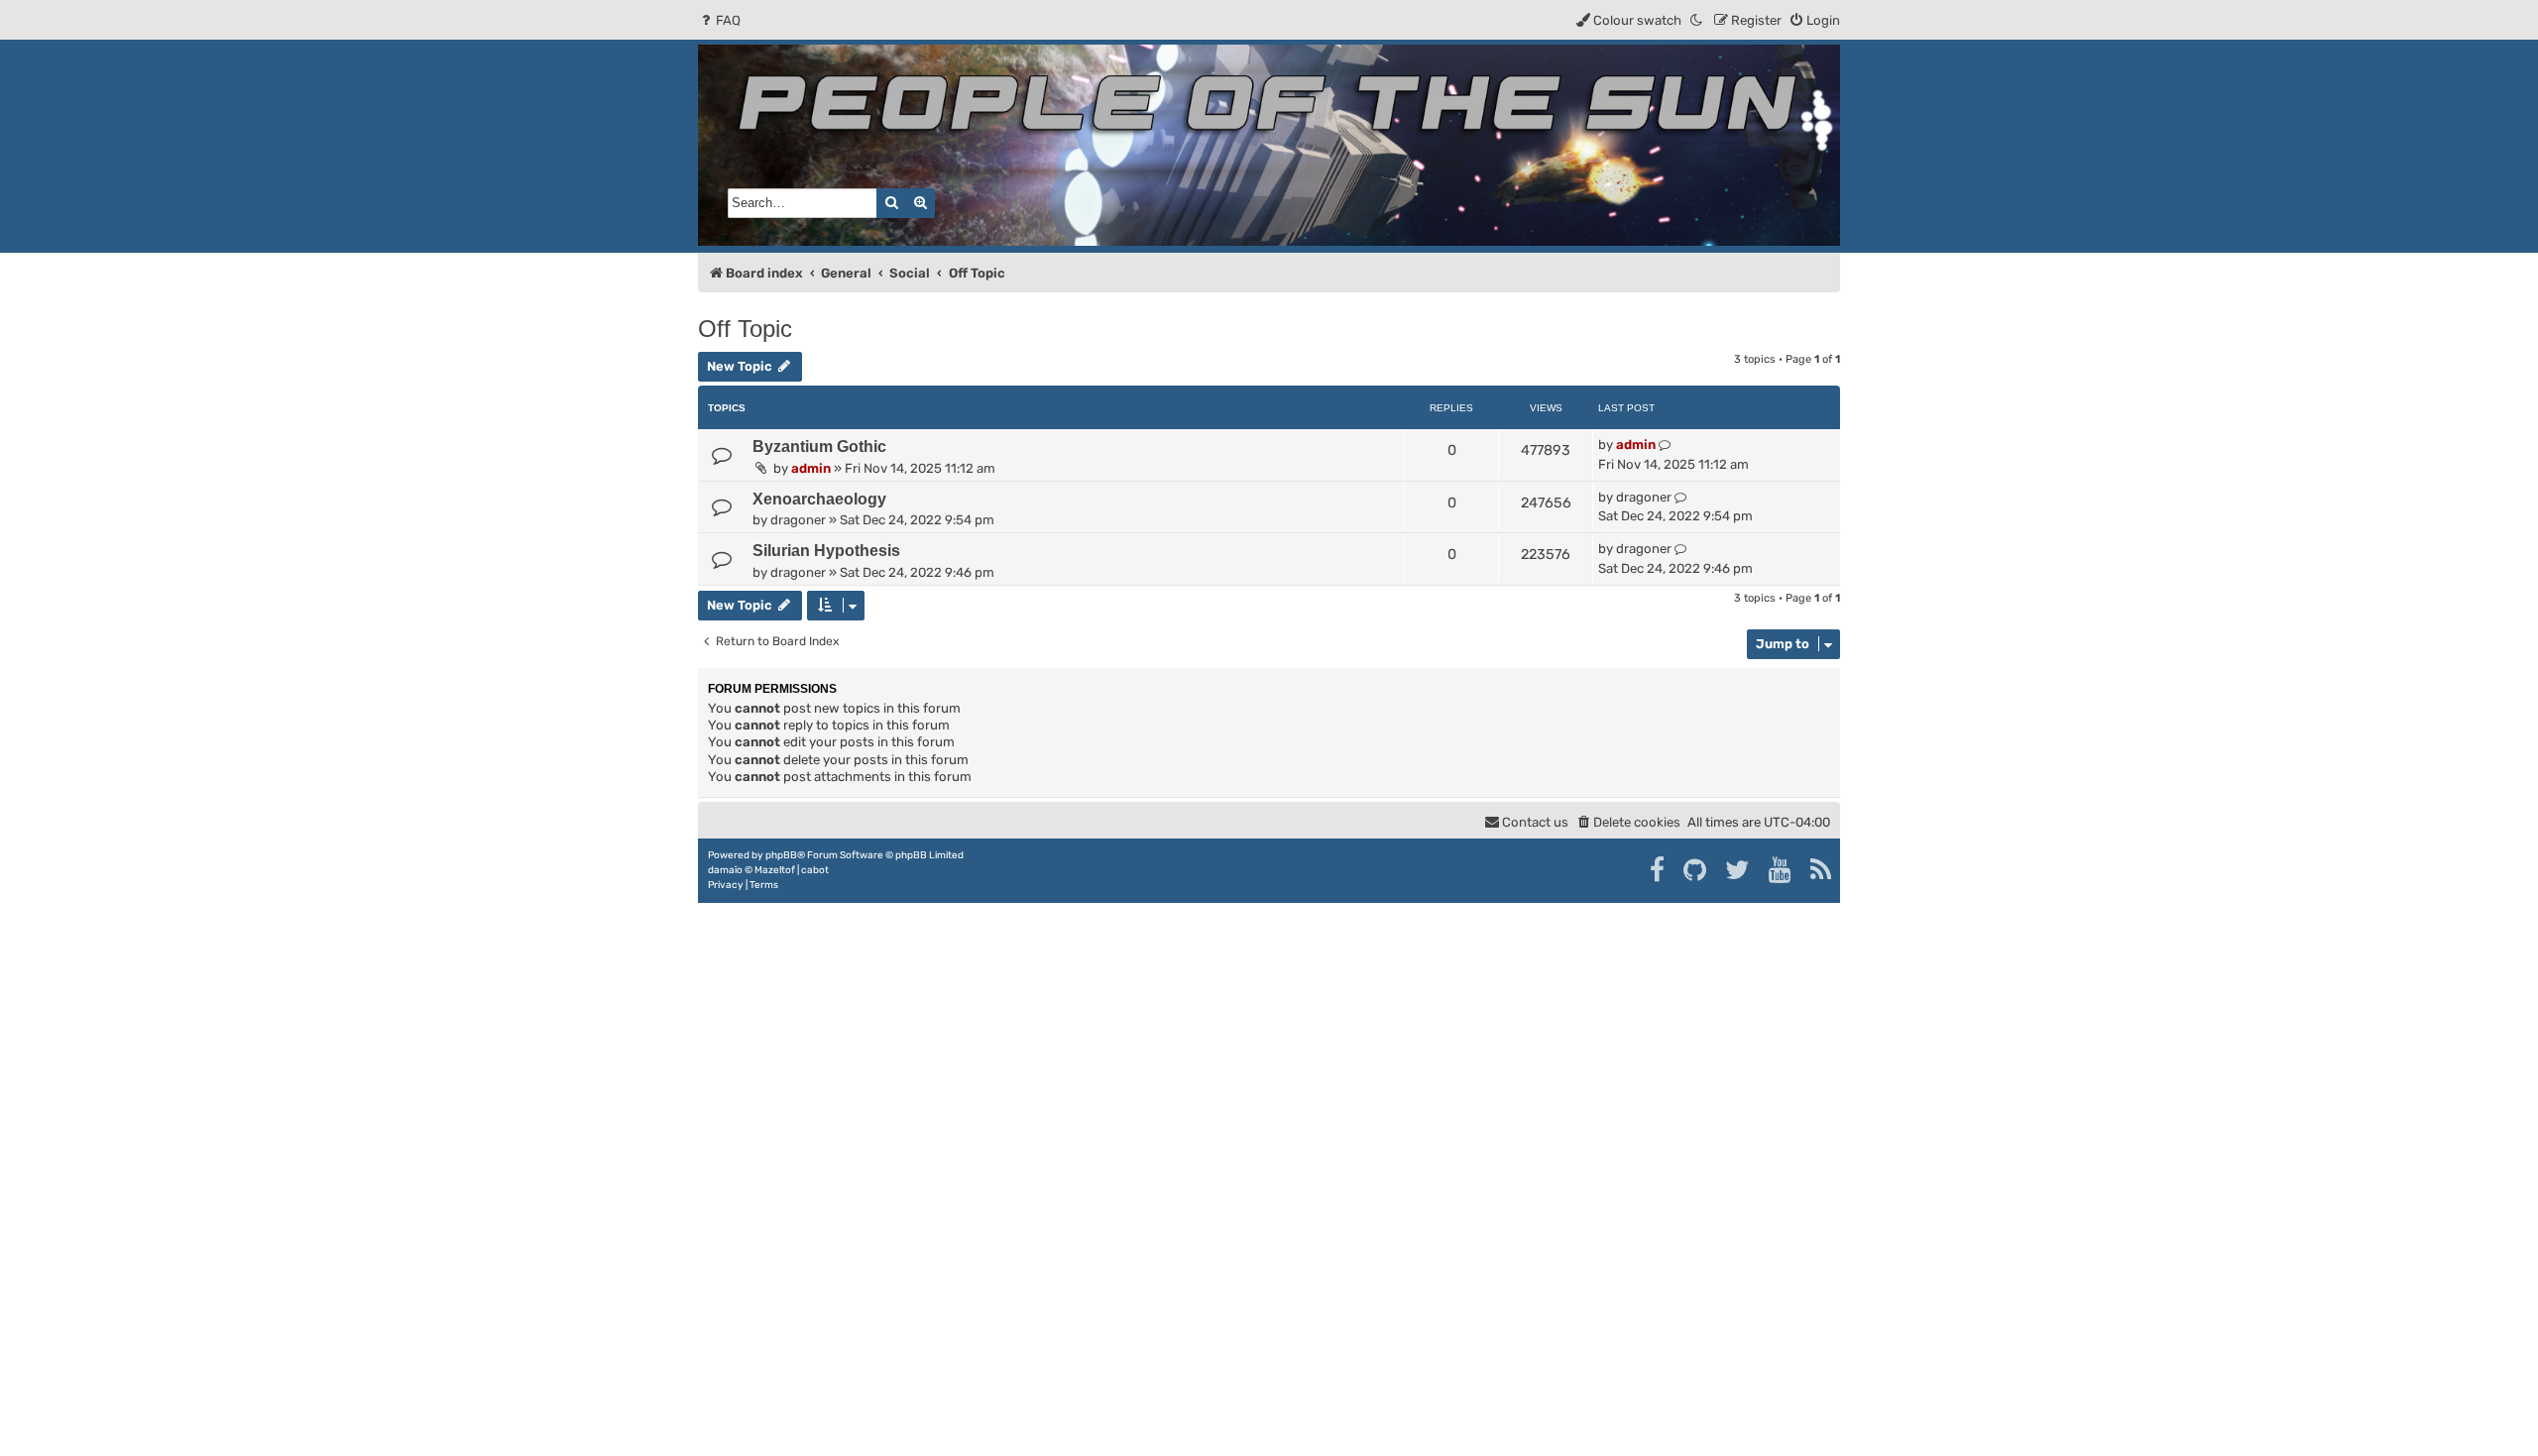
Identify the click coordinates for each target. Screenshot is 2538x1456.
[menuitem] (719, 20)
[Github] (1696, 870)
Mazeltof (775, 870)
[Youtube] (1781, 870)
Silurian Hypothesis (826, 551)
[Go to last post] (1665, 445)
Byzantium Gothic (819, 447)
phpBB (781, 855)
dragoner (798, 520)
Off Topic (745, 329)
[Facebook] (1658, 870)
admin (811, 468)
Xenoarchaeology (819, 499)
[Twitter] (1738, 870)
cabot (815, 870)
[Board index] (1269, 145)
